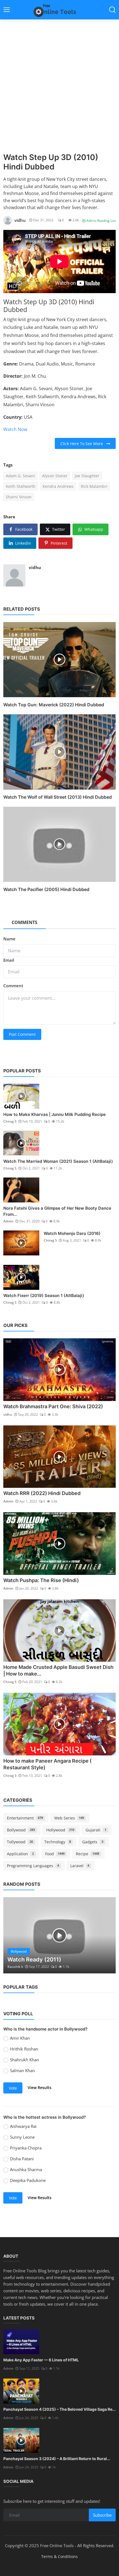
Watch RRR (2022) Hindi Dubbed (42, 1493)
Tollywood (20, 1842)
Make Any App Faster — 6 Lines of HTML (41, 2360)
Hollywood (60, 1830)
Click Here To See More (83, 444)
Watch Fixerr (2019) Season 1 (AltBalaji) (44, 1295)
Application (20, 1854)
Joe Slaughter (87, 476)
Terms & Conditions (59, 2556)
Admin (8, 1221)
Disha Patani (22, 2159)
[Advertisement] (59, 90)
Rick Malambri (94, 486)
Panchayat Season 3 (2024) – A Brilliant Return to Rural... (57, 2459)
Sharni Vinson (19, 497)
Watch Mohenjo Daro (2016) (72, 1233)
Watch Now (15, 429)
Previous (14, 1935)
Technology (58, 1842)
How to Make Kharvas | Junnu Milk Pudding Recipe (55, 1114)
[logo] (59, 10)
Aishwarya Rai (23, 2126)
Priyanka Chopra (26, 2148)
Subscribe (102, 2515)
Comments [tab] (24, 922)
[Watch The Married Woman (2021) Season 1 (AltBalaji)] (21, 1143)
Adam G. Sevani (20, 476)
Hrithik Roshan (24, 2049)
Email (9, 960)
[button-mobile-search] (112, 10)
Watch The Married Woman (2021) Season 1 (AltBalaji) (58, 1161)
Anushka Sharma (26, 2169)
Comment (13, 986)
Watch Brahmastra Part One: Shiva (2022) (53, 1406)
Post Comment (22, 1034)
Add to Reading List (101, 221)
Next (105, 1935)
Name (9, 939)
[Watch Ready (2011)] (59, 1935)
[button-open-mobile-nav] (7, 10)
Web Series (69, 1818)
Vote (13, 2088)
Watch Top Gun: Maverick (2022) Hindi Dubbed (54, 705)
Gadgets (93, 1842)
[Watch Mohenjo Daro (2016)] (21, 1243)
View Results (40, 2088)
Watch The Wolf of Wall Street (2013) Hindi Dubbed (58, 797)
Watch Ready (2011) (34, 1960)
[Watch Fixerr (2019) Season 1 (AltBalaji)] (21, 1277)
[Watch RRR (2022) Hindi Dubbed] (59, 1457)
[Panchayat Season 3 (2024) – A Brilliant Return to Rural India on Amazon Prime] (21, 2440)
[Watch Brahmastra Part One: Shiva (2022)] (59, 1370)
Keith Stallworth (21, 486)
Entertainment (25, 1818)
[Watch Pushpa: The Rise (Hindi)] (59, 1544)
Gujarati (96, 1830)
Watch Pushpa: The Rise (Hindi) (41, 1580)
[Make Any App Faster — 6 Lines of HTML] (21, 2342)
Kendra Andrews (58, 486)
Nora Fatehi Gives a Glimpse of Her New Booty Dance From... (57, 1211)
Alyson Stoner (55, 476)
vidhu (35, 567)
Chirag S (10, 1121)
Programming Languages (33, 1866)
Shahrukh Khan (24, 2060)
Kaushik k (15, 1967)
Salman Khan (22, 2070)
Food (55, 1854)
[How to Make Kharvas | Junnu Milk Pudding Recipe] (21, 1096)
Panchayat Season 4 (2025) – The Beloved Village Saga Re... (59, 2409)
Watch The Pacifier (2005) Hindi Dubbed (46, 889)
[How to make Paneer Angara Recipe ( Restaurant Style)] (59, 1724)
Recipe (87, 1854)
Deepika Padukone (28, 2180)
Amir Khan (20, 2038)
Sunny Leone (22, 2137)
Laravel (80, 1866)
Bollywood (21, 1830)
